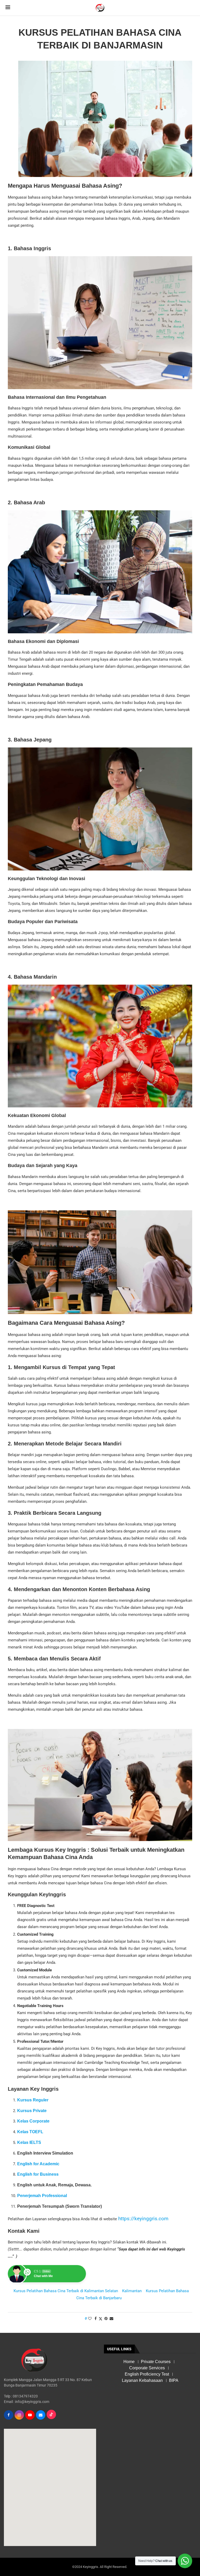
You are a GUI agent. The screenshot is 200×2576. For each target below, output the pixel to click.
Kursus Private (32, 2111)
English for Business (38, 2174)
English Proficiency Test (147, 2374)
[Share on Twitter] (101, 2319)
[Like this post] (90, 2319)
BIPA (174, 2380)
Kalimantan (132, 2291)
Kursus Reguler (33, 2100)
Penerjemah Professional (42, 2196)
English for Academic (38, 2164)
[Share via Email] (111, 2319)
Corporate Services (147, 2368)
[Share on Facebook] (96, 2319)
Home (129, 2362)
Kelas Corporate (33, 2121)
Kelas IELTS (29, 2142)
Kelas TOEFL (30, 2132)
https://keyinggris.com (143, 2219)
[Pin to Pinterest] (106, 2319)
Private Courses (156, 2362)
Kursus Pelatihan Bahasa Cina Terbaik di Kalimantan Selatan (66, 2291)
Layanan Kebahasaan (142, 2380)
